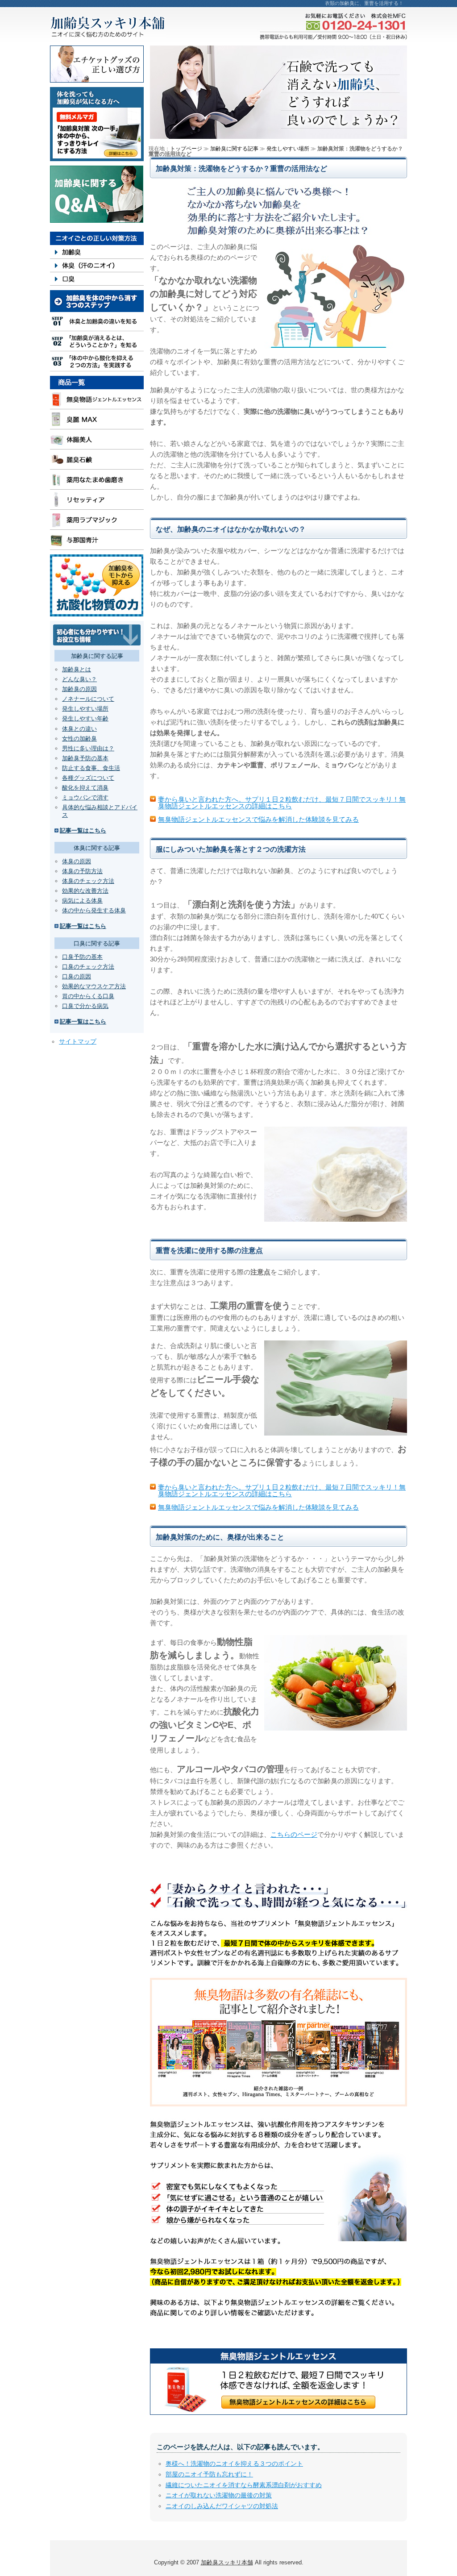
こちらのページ (294, 1834)
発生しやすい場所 (85, 709)
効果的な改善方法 (85, 891)
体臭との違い (79, 729)
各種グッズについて (88, 778)
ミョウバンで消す (85, 797)
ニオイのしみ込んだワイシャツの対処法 (222, 2506)
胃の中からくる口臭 (88, 996)
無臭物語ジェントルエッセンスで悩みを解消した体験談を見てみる (258, 819)
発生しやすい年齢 (85, 718)
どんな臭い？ (79, 679)
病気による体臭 (82, 901)
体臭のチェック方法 (88, 881)
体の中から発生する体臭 (94, 910)
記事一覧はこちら (83, 830)
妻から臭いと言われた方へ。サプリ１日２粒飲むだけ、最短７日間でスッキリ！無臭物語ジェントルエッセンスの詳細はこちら (282, 803)
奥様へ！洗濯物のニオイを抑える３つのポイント (234, 2464)
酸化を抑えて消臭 (85, 788)
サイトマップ (78, 1041)
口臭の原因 (77, 976)
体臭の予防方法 (82, 871)
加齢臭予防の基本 (85, 758)
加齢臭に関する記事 (234, 149)
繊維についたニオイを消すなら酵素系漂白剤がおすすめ (244, 2485)
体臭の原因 (77, 861)
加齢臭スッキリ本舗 (227, 2562)
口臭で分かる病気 (85, 1006)
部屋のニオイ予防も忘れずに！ (209, 2474)
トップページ (186, 149)
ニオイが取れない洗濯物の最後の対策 (219, 2495)
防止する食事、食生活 (91, 768)
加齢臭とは (77, 669)
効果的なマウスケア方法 (94, 986)
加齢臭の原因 (79, 689)
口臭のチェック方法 (88, 967)
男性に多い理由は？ (88, 748)
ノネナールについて (88, 699)
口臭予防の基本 (82, 957)
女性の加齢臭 (79, 739)
